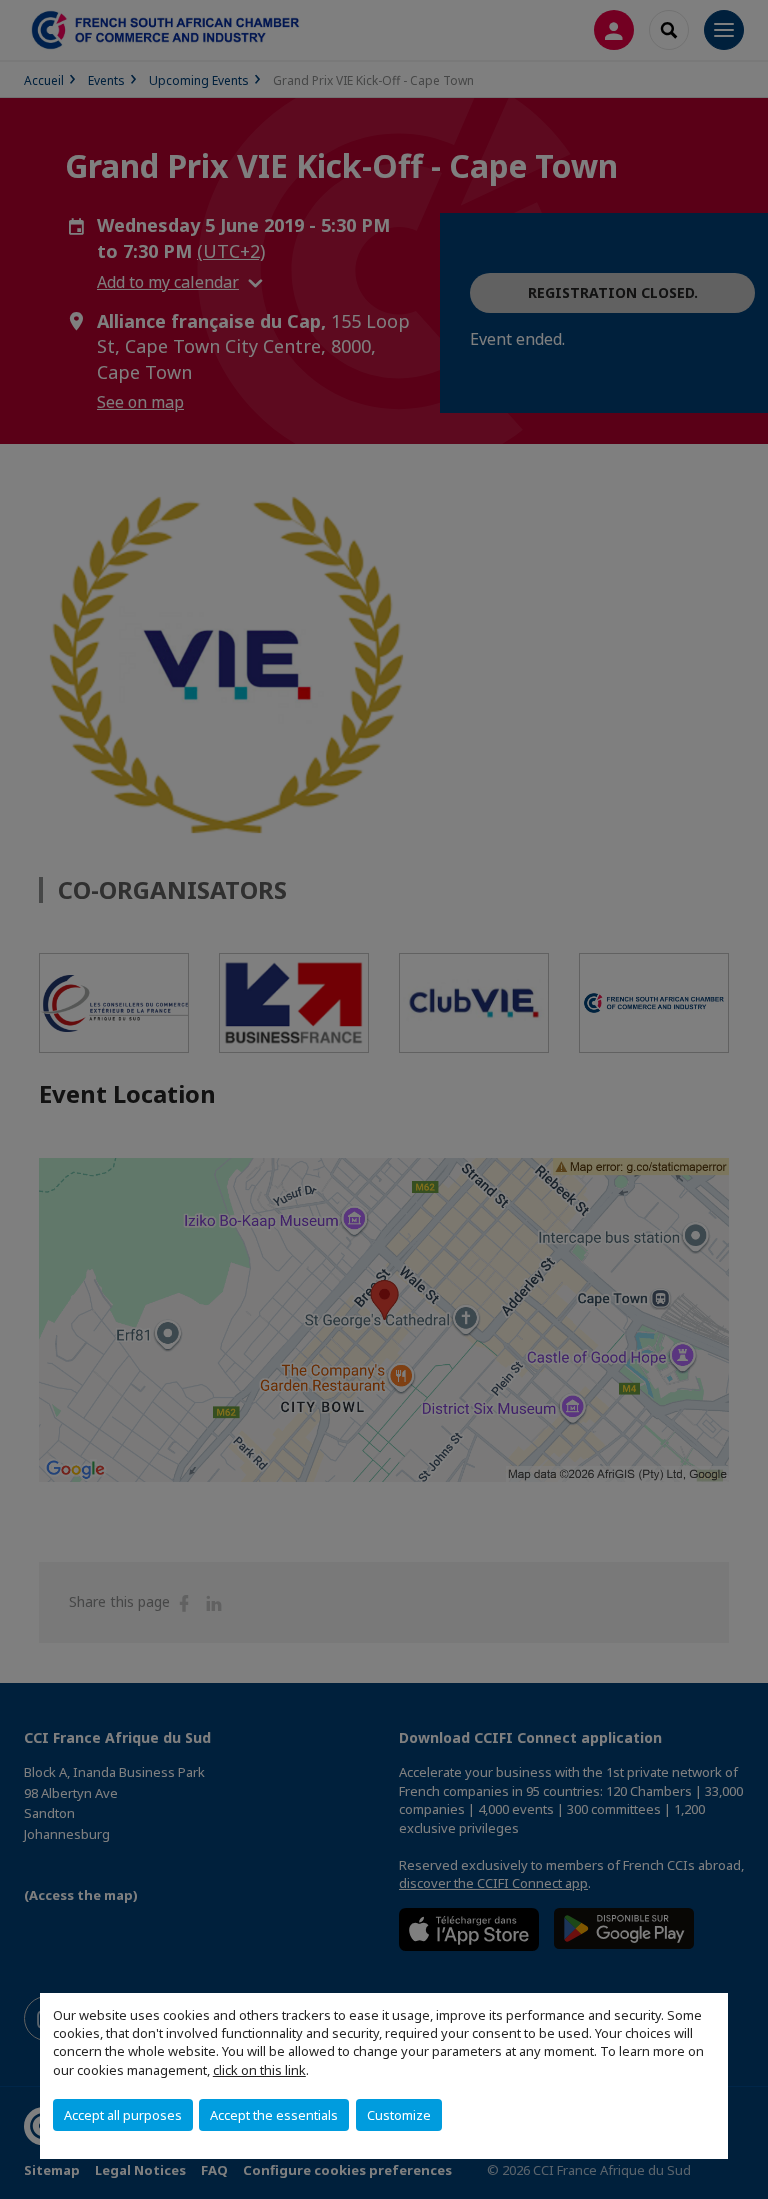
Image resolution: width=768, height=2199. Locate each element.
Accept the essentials (274, 2115)
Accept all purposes (123, 2115)
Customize (399, 2115)
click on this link (259, 2070)
